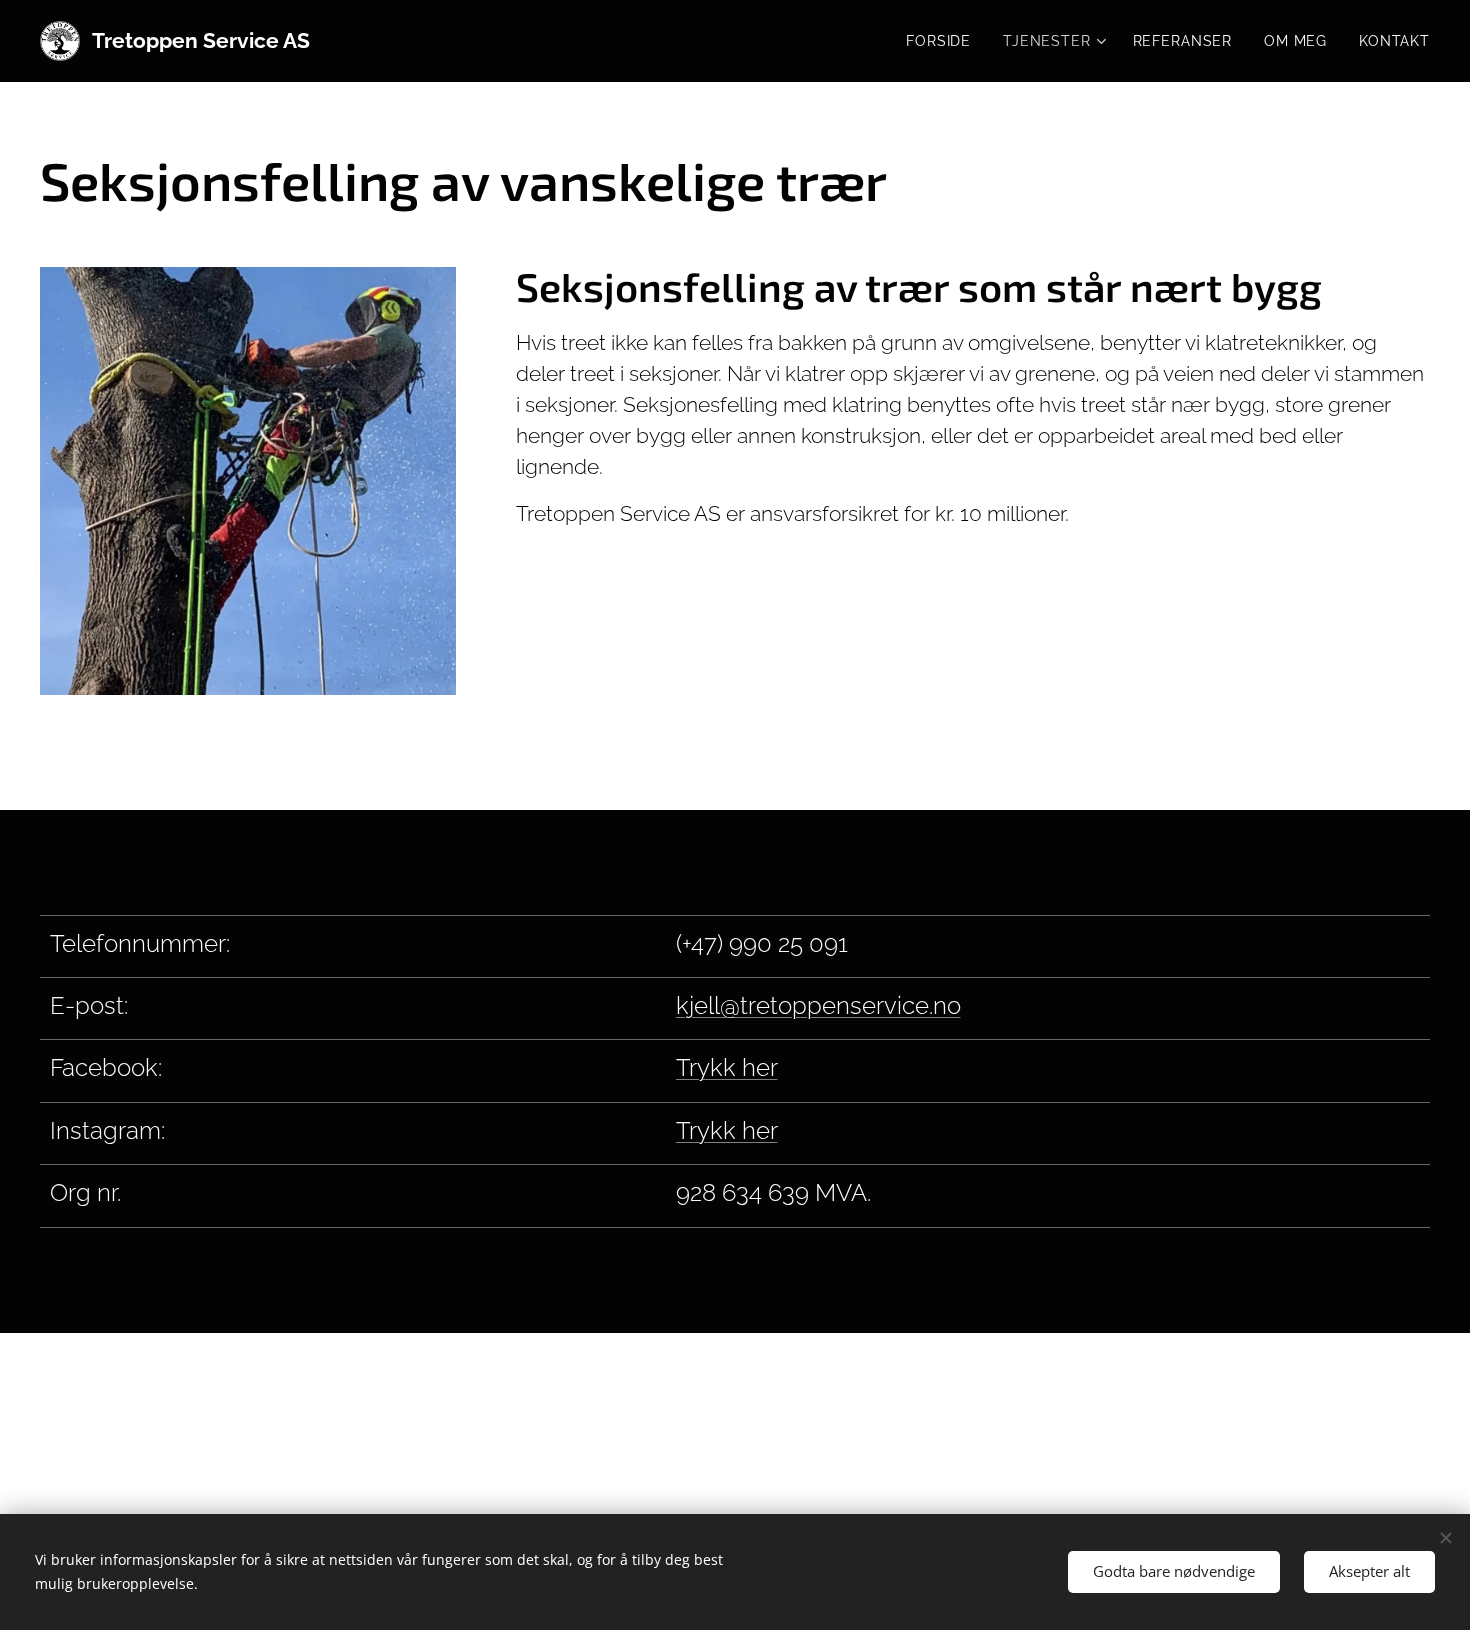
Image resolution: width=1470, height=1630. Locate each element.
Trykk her (727, 1067)
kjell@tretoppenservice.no (818, 1005)
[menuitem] (944, 41)
